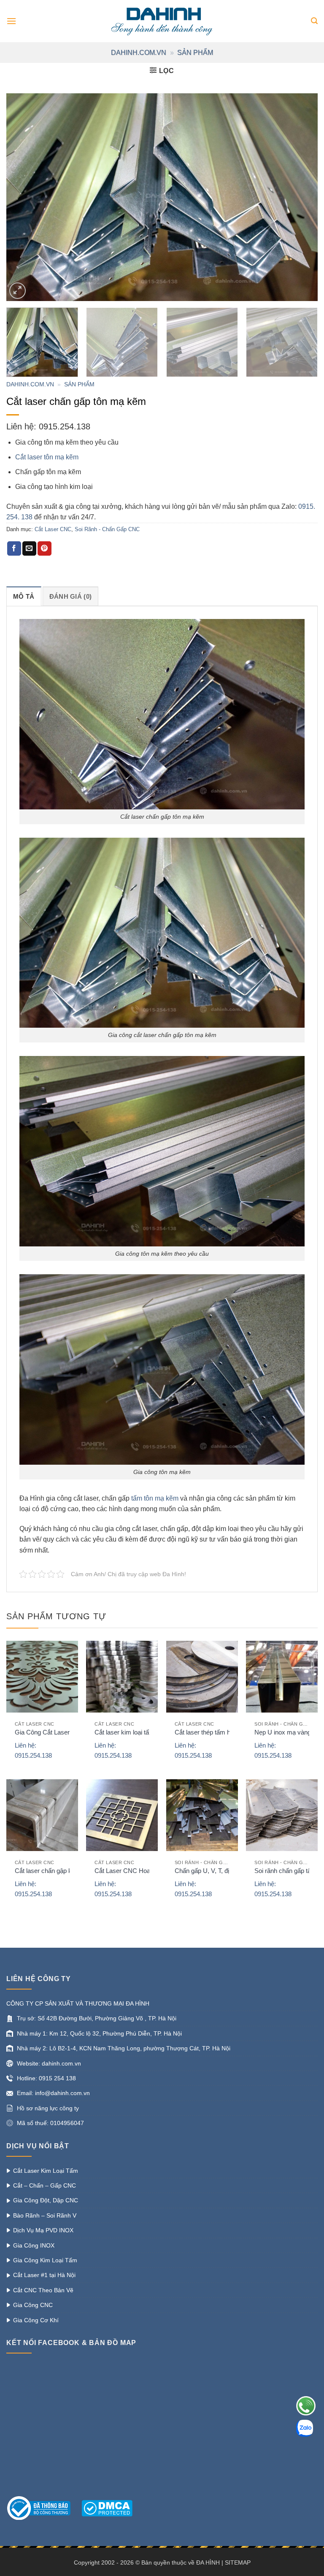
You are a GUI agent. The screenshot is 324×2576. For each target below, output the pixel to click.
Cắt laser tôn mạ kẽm (47, 457)
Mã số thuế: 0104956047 (50, 2123)
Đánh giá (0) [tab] (71, 596)
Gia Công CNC (33, 2305)
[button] (11, 21)
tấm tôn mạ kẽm (155, 1498)
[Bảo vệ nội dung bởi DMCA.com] (107, 2508)
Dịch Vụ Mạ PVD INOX (43, 2230)
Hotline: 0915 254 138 (46, 2078)
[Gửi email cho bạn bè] (29, 548)
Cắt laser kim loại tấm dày (130, 1732)
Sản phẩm (195, 53)
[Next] (301, 197)
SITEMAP (238, 2562)
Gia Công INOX (34, 2245)
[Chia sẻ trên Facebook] (14, 548)
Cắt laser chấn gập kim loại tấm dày (64, 1871)
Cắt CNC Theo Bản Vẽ (43, 2290)
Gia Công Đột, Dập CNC (46, 2200)
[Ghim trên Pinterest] (45, 548)
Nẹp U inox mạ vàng (283, 1732)
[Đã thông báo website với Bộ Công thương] (43, 2508)
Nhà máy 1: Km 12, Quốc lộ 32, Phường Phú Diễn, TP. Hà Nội (99, 2033)
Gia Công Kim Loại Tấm (45, 2260)
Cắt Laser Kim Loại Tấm (46, 2171)
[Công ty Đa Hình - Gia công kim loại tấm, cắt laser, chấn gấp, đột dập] (162, 21)
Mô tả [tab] (24, 596)
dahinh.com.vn (139, 53)
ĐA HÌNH (208, 2562)
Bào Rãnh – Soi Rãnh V (45, 2215)
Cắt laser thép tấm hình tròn (213, 1732)
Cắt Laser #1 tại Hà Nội (44, 2275)
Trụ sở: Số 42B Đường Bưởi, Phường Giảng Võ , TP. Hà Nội (97, 2018)
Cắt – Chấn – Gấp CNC (45, 2185)
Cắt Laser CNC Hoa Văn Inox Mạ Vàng (149, 1871)
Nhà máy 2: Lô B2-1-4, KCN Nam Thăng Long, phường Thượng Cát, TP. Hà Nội (124, 2048)
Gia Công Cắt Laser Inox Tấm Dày (63, 1732)
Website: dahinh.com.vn (49, 2063)
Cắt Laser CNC (53, 529)
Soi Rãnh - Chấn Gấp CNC (107, 529)
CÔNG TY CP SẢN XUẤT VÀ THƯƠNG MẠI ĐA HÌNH (78, 2003)
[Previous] (23, 197)
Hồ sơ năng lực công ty (48, 2108)
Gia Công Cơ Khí (36, 2320)
